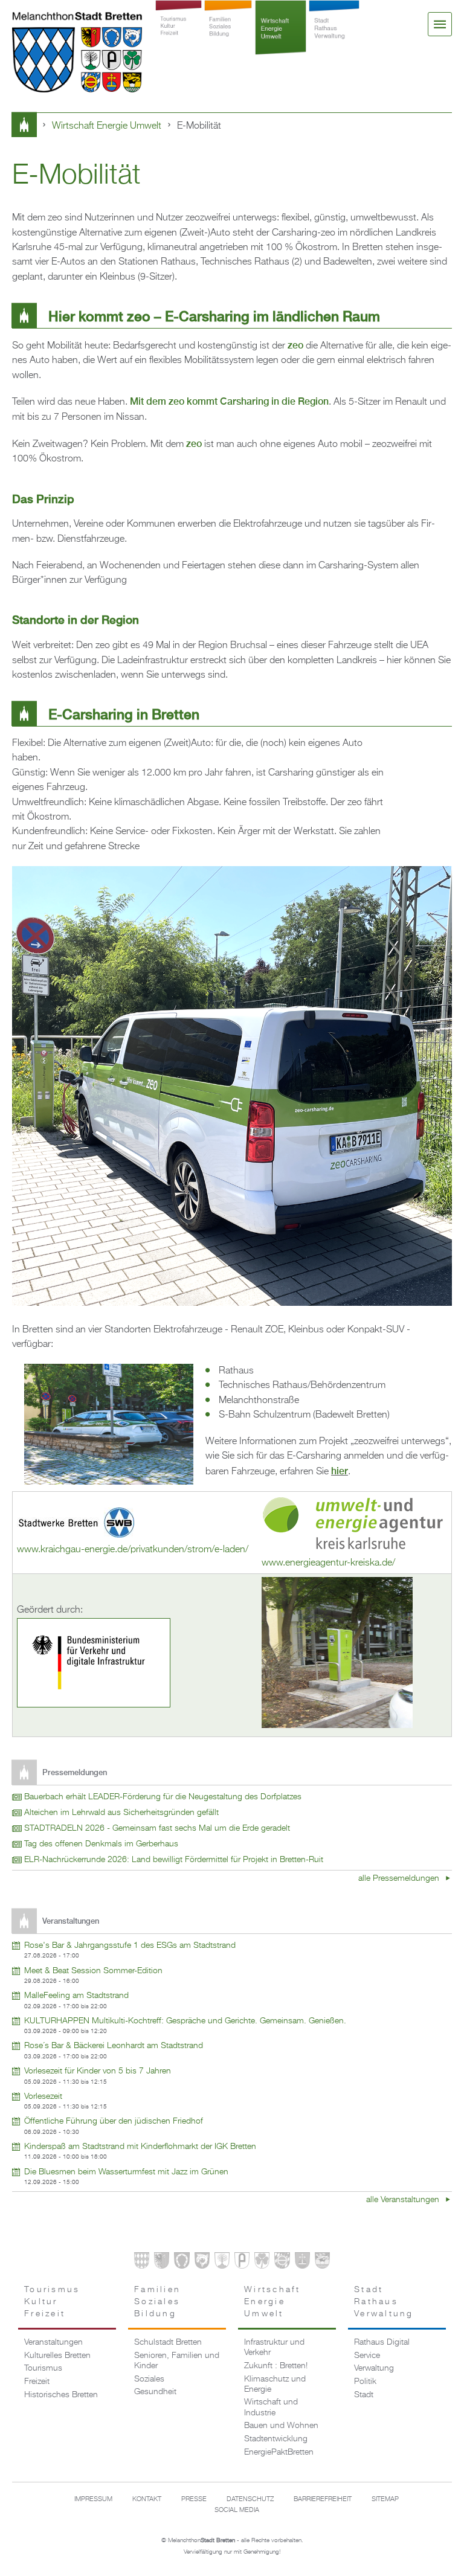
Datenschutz (250, 2499)
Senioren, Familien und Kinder (177, 2361)
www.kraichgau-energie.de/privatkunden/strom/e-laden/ (133, 1550)
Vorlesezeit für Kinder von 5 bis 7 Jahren (98, 2071)
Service (367, 2356)
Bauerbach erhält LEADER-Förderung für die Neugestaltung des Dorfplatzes (163, 1797)
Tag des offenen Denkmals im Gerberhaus (101, 1844)
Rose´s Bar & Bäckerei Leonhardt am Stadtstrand (114, 2046)
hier (340, 1471)
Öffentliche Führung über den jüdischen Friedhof (114, 2121)
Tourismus (43, 2368)
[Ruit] (302, 2263)
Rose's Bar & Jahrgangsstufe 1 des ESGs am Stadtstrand (130, 1945)
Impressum (93, 2499)
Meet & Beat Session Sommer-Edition (93, 1971)
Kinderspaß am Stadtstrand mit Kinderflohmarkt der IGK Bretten (140, 2147)
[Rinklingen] (282, 2263)
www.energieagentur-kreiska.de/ (328, 1563)
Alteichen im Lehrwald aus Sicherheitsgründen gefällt (121, 1813)
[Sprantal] (322, 2263)
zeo (295, 345)
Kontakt (147, 2499)
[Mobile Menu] (440, 24)
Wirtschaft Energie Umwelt (281, 37)
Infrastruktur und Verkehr (274, 2347)
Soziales (149, 2379)
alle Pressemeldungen (400, 1879)
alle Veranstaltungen (404, 2200)
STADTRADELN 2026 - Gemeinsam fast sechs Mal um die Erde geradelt (157, 1828)
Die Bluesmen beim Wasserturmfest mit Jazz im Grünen (126, 2172)
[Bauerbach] (162, 2263)
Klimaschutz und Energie (275, 2384)
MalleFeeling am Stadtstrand (76, 1996)
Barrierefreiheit (323, 2499)
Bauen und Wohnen (281, 2426)
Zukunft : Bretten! (276, 2366)
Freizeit (37, 2382)
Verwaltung (374, 2368)
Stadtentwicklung (276, 2439)
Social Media (237, 2510)
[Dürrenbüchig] (222, 2263)
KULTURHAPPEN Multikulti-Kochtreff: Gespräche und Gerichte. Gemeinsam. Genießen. (185, 2021)
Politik (365, 2382)
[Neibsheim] (262, 2263)
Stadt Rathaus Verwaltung (334, 37)
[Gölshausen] (242, 2263)
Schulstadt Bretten (168, 2342)
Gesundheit (155, 2392)
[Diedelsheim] (202, 2263)
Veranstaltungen (53, 2342)
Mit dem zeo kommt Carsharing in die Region (229, 401)
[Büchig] (182, 2263)
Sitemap (385, 2499)
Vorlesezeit (43, 2096)
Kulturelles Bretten (57, 2356)
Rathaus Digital (382, 2342)
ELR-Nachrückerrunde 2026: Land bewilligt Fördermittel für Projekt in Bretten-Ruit (174, 1860)
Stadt (364, 2395)
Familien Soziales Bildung (228, 37)
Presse (194, 2499)
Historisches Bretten (61, 2395)
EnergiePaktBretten (279, 2452)
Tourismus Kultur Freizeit (179, 37)
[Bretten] (142, 2263)
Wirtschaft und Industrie (271, 2407)
